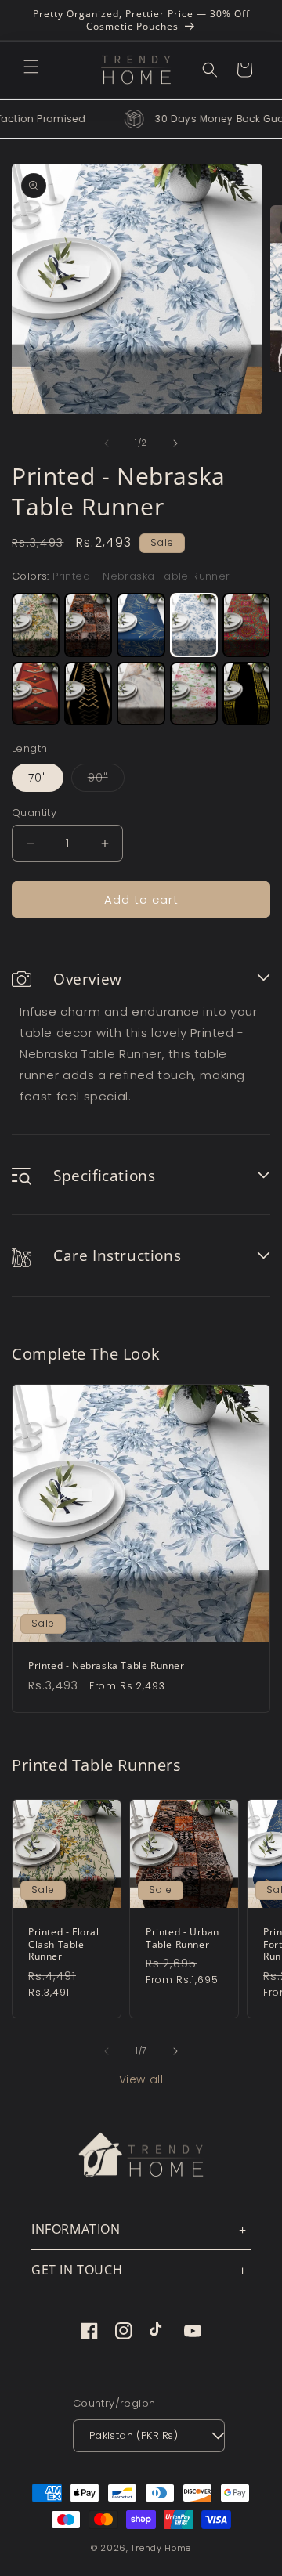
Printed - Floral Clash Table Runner (64, 1944)
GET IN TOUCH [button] (77, 2270)
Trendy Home (161, 2548)
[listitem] (36, 625)
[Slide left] (107, 443)
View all (141, 2079)
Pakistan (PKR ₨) (134, 2435)
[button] (31, 67)
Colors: (121, 576)
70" (38, 778)
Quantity (34, 813)
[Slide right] (175, 443)
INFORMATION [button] (76, 2229)
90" (106, 780)
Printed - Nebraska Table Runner (107, 1666)
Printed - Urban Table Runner (183, 1938)
